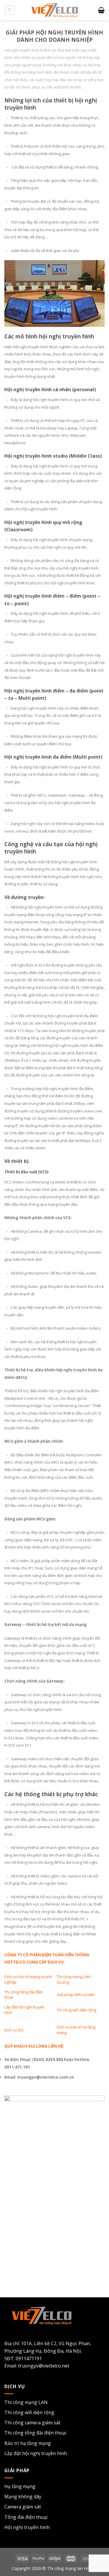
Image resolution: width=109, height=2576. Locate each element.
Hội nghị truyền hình (27, 2527)
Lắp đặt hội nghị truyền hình (36, 2453)
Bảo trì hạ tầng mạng (28, 2443)
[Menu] (10, 10)
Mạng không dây (23, 2497)
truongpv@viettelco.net (44, 2366)
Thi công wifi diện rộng (76, 2010)
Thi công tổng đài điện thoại (35, 2433)
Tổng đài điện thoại (26, 2517)
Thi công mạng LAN (26, 2402)
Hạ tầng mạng (20, 2486)
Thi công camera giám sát (32, 2423)
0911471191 (29, 2359)
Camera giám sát (23, 2507)
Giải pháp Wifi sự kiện (76, 1995)
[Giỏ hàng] (101, 10)
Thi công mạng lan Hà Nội (72, 2568)
